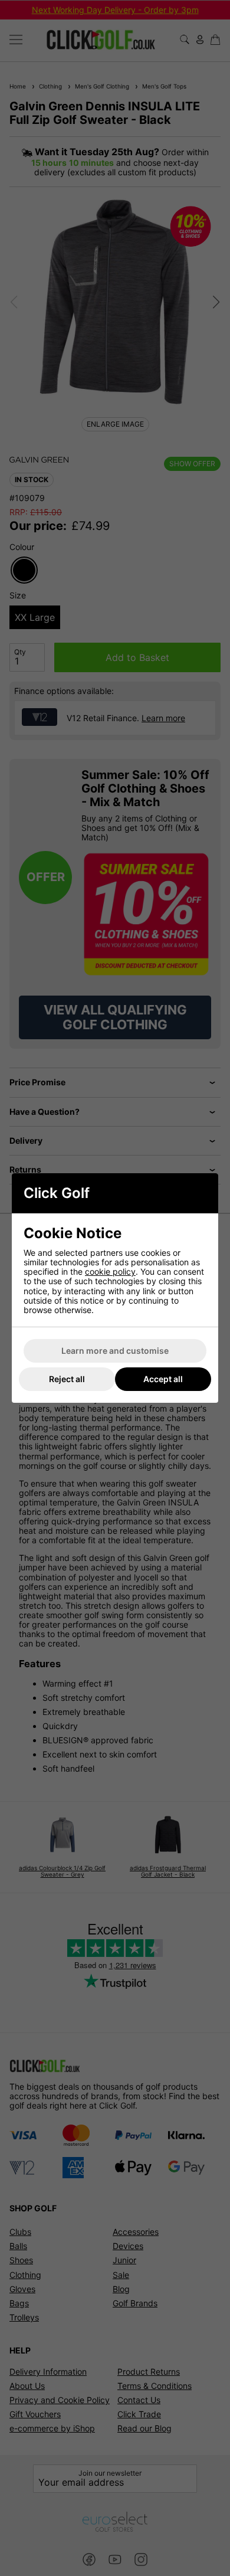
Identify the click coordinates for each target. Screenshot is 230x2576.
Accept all (163, 1379)
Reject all (67, 1379)
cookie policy (110, 1271)
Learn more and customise (115, 1351)
